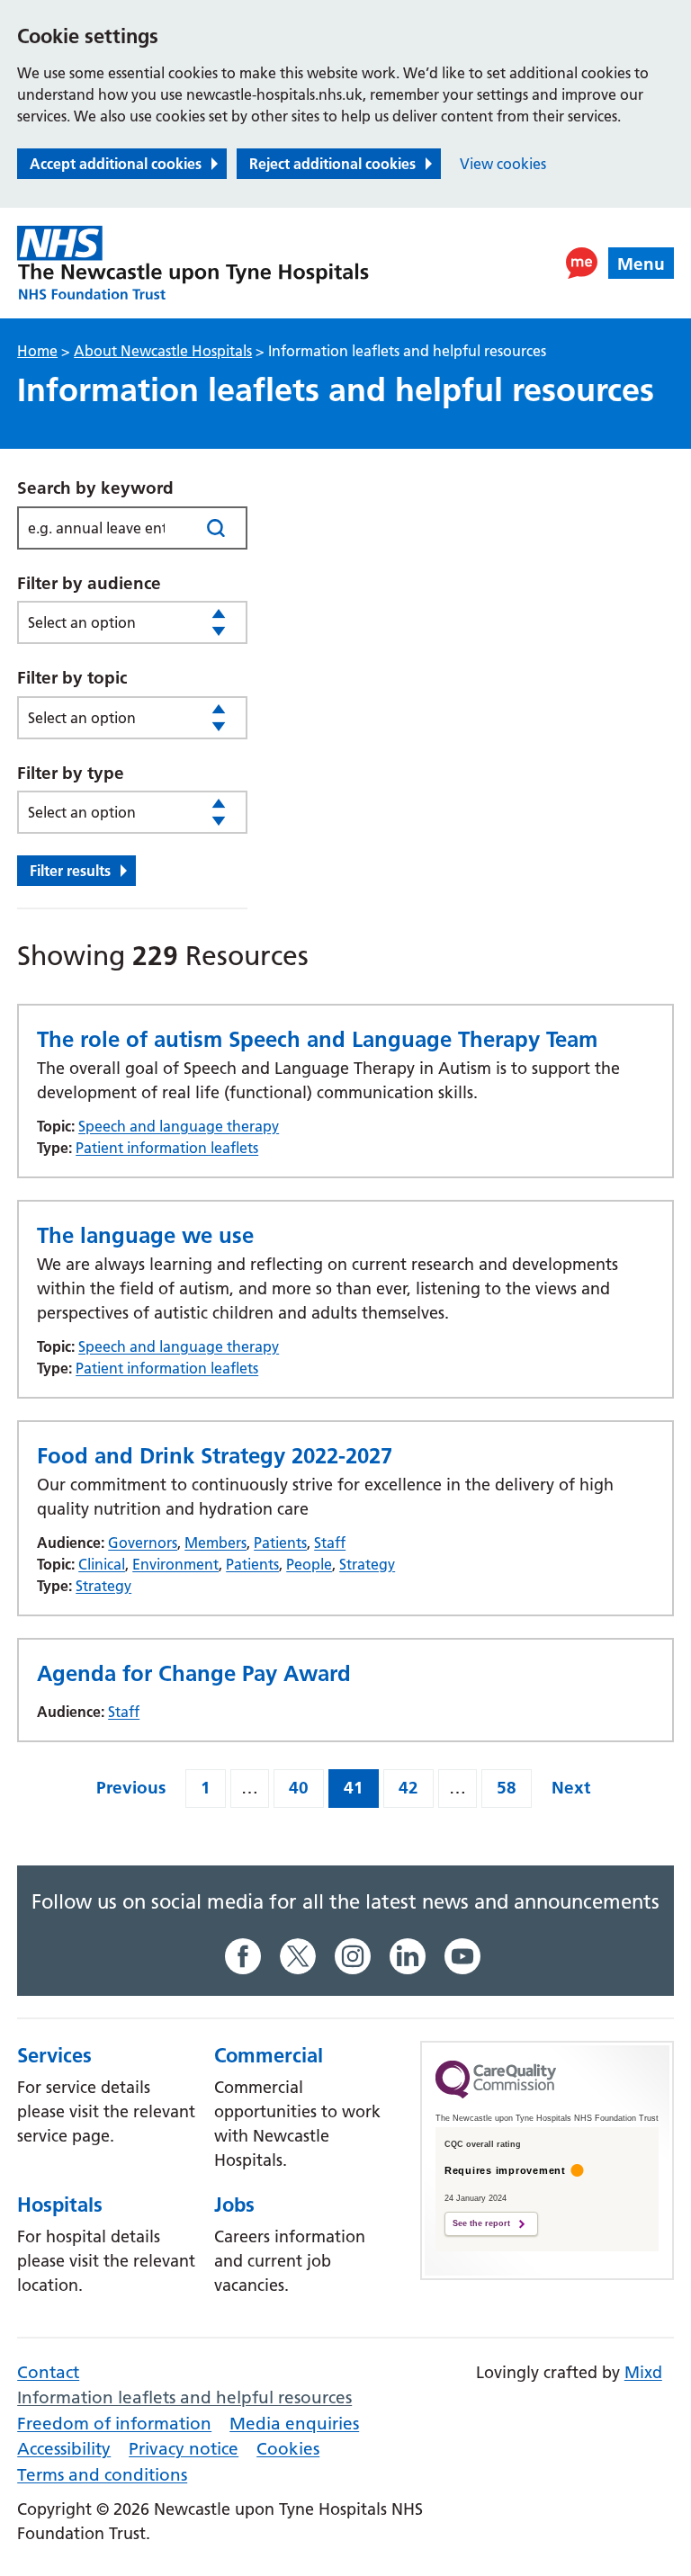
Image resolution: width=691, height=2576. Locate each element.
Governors (143, 1543)
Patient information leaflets (167, 1148)
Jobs (234, 2205)
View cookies (503, 164)
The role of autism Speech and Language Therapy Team (317, 1039)
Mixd (643, 2372)
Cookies (288, 2449)
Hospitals (60, 2205)
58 (507, 1788)
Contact (48, 2372)
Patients (280, 1543)
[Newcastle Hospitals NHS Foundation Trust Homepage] (193, 263)
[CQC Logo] (496, 2094)
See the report (481, 2223)
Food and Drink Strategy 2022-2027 (215, 1456)
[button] (582, 263)
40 (299, 1788)
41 (354, 1788)
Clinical (102, 1564)
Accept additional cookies (116, 164)
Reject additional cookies (332, 164)
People (309, 1564)
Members (215, 1543)
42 (408, 1788)
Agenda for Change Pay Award (194, 1673)
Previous (131, 1788)
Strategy (367, 1564)
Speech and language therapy (179, 1126)
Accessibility (64, 2449)
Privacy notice (184, 2449)
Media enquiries (294, 2424)
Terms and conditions (102, 2475)
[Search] (216, 528)
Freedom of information (114, 2424)
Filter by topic (72, 678)
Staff (330, 1543)
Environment (175, 1564)
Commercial (269, 2055)
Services (54, 2055)
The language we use (145, 1235)
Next (571, 1788)
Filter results (70, 871)
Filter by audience (89, 583)
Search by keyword (95, 488)
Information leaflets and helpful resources (184, 2397)
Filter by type (71, 773)
